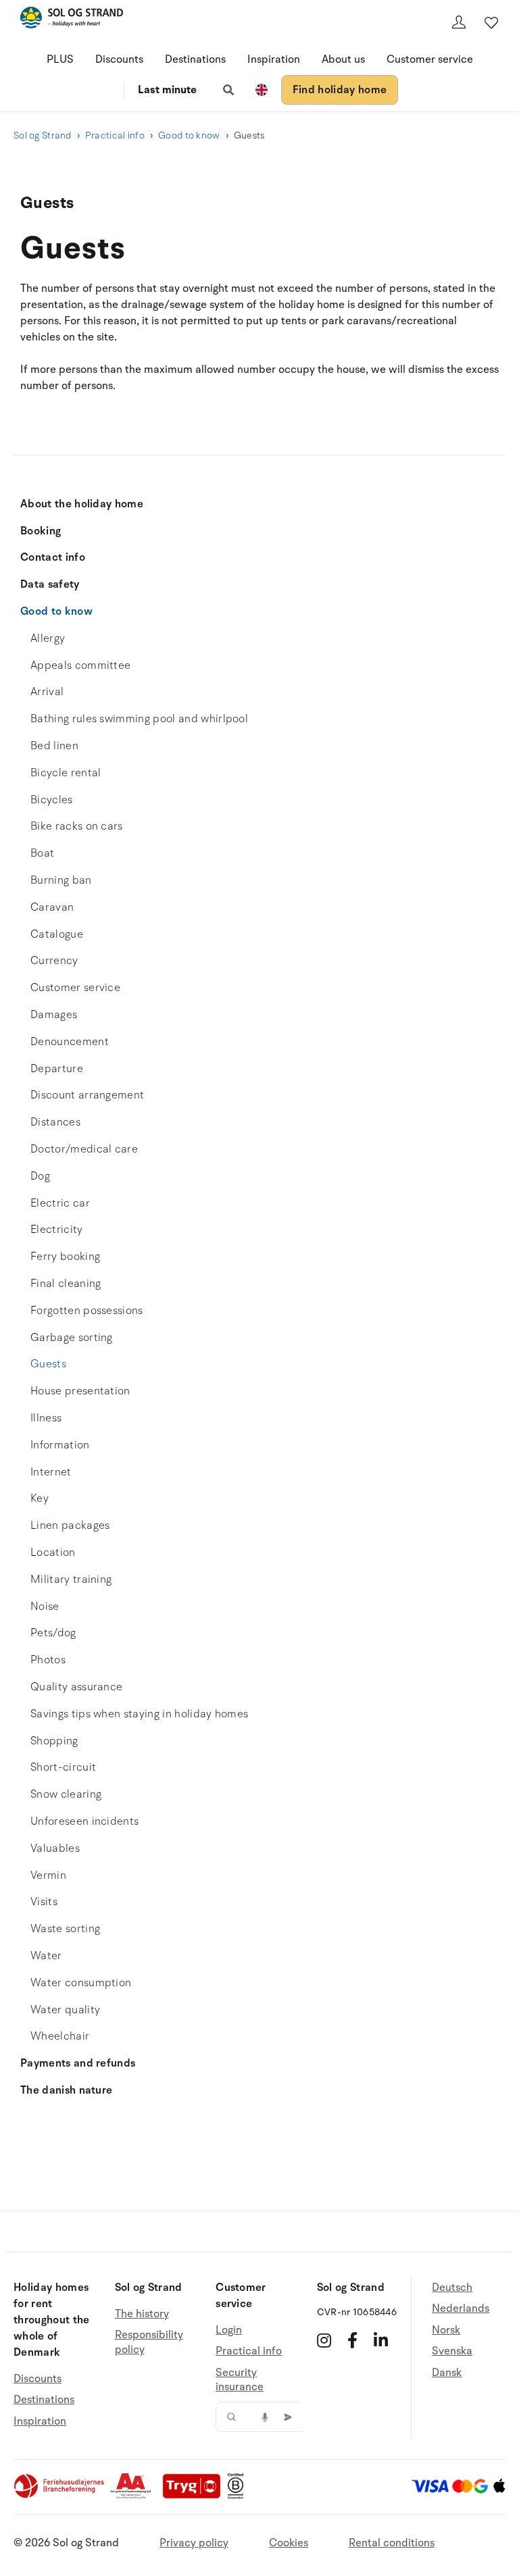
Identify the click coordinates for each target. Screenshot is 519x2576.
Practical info (115, 135)
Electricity (57, 1230)
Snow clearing (66, 1794)
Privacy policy (194, 2543)
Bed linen (54, 746)
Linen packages (70, 1525)
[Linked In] (381, 2340)
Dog (40, 1176)
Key (40, 1498)
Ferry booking (65, 1257)
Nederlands (461, 2308)
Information (60, 1445)
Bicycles (52, 800)
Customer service (430, 59)
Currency (54, 961)
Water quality (65, 2010)
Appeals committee (80, 665)
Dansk (447, 2373)
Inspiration (274, 59)
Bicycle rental (66, 773)
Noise (45, 1607)
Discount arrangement (87, 1095)
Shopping (54, 1741)
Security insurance (240, 2380)
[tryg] (195, 2496)
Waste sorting (65, 1929)
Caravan (52, 907)
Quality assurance (76, 1687)
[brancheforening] (60, 2496)
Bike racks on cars (77, 826)
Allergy (48, 638)
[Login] (459, 22)
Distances (55, 1122)
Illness (46, 1418)
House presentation (80, 1391)
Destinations (195, 59)
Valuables (55, 1848)
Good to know (189, 135)
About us (343, 59)
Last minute (167, 90)
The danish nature (66, 2090)
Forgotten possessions (87, 1311)
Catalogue (57, 934)
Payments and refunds (78, 2063)
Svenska (452, 2351)
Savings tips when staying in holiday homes (139, 1714)
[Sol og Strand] (72, 20)
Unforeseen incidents (84, 1821)
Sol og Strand (43, 135)
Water (46, 1956)
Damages (54, 1015)
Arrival (47, 692)
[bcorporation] (239, 2496)
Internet (51, 1472)
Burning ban (61, 880)
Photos (48, 1660)
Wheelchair (60, 2036)
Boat (42, 853)
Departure (57, 1069)
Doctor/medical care (84, 1149)
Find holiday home (340, 90)
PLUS (60, 59)
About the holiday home (82, 504)
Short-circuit (63, 1767)
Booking (41, 531)
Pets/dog (53, 1633)
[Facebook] (352, 2340)
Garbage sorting (72, 1338)
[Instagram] (324, 2340)
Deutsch (452, 2288)
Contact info (53, 557)
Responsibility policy (149, 2342)
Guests (48, 1364)
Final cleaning (66, 1284)
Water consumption (81, 1983)
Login (229, 2330)
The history (142, 2314)
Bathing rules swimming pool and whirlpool (139, 719)
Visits (44, 1902)
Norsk (446, 2330)
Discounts (119, 59)
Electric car (60, 1203)
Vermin (48, 1875)
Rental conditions (392, 2543)
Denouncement (70, 1042)
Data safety (50, 584)
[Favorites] (491, 22)
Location (53, 1552)
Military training (71, 1580)
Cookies (289, 2543)
